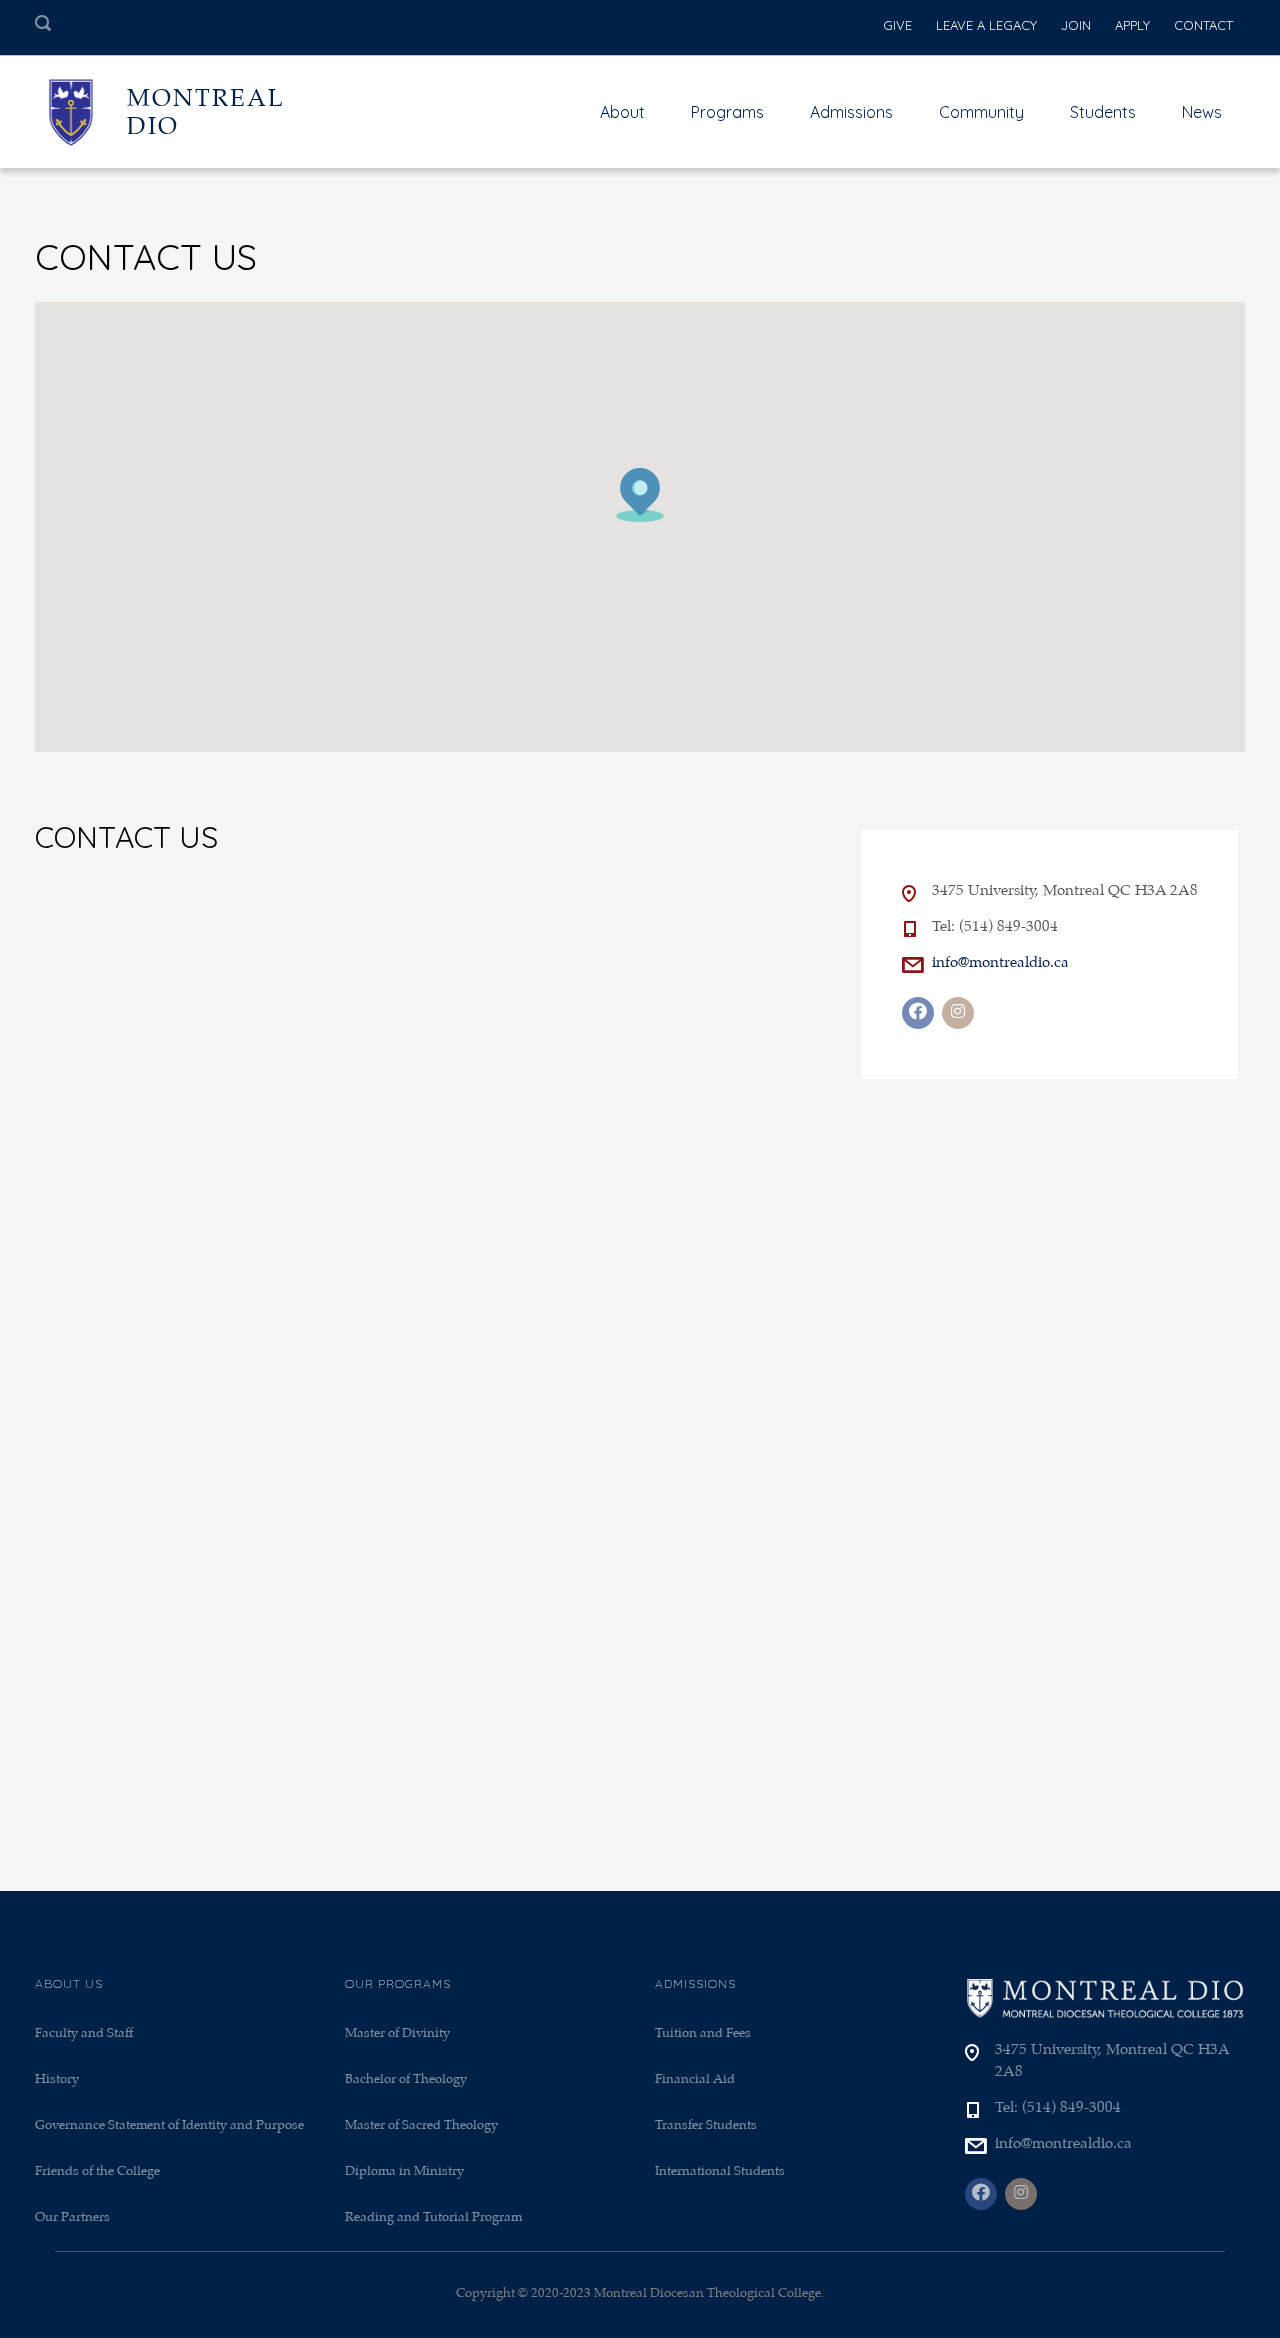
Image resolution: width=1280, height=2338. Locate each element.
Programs (727, 112)
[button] (640, 495)
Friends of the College (97, 2171)
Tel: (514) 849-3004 (995, 927)
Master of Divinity (397, 2033)
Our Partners (72, 2217)
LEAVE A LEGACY (986, 25)
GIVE (897, 25)
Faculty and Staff (84, 2033)
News (1202, 112)
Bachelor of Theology (406, 2079)
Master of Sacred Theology (421, 2125)
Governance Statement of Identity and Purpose (169, 2125)
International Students (720, 2171)
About (622, 112)
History (57, 2079)
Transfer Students (706, 2125)
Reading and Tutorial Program (433, 2217)
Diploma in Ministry (404, 2171)
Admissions (851, 112)
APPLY (1132, 25)
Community (981, 112)
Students (1103, 112)
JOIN (1076, 25)
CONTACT (1203, 25)
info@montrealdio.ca (1000, 963)
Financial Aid (695, 2079)
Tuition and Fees (703, 2033)
